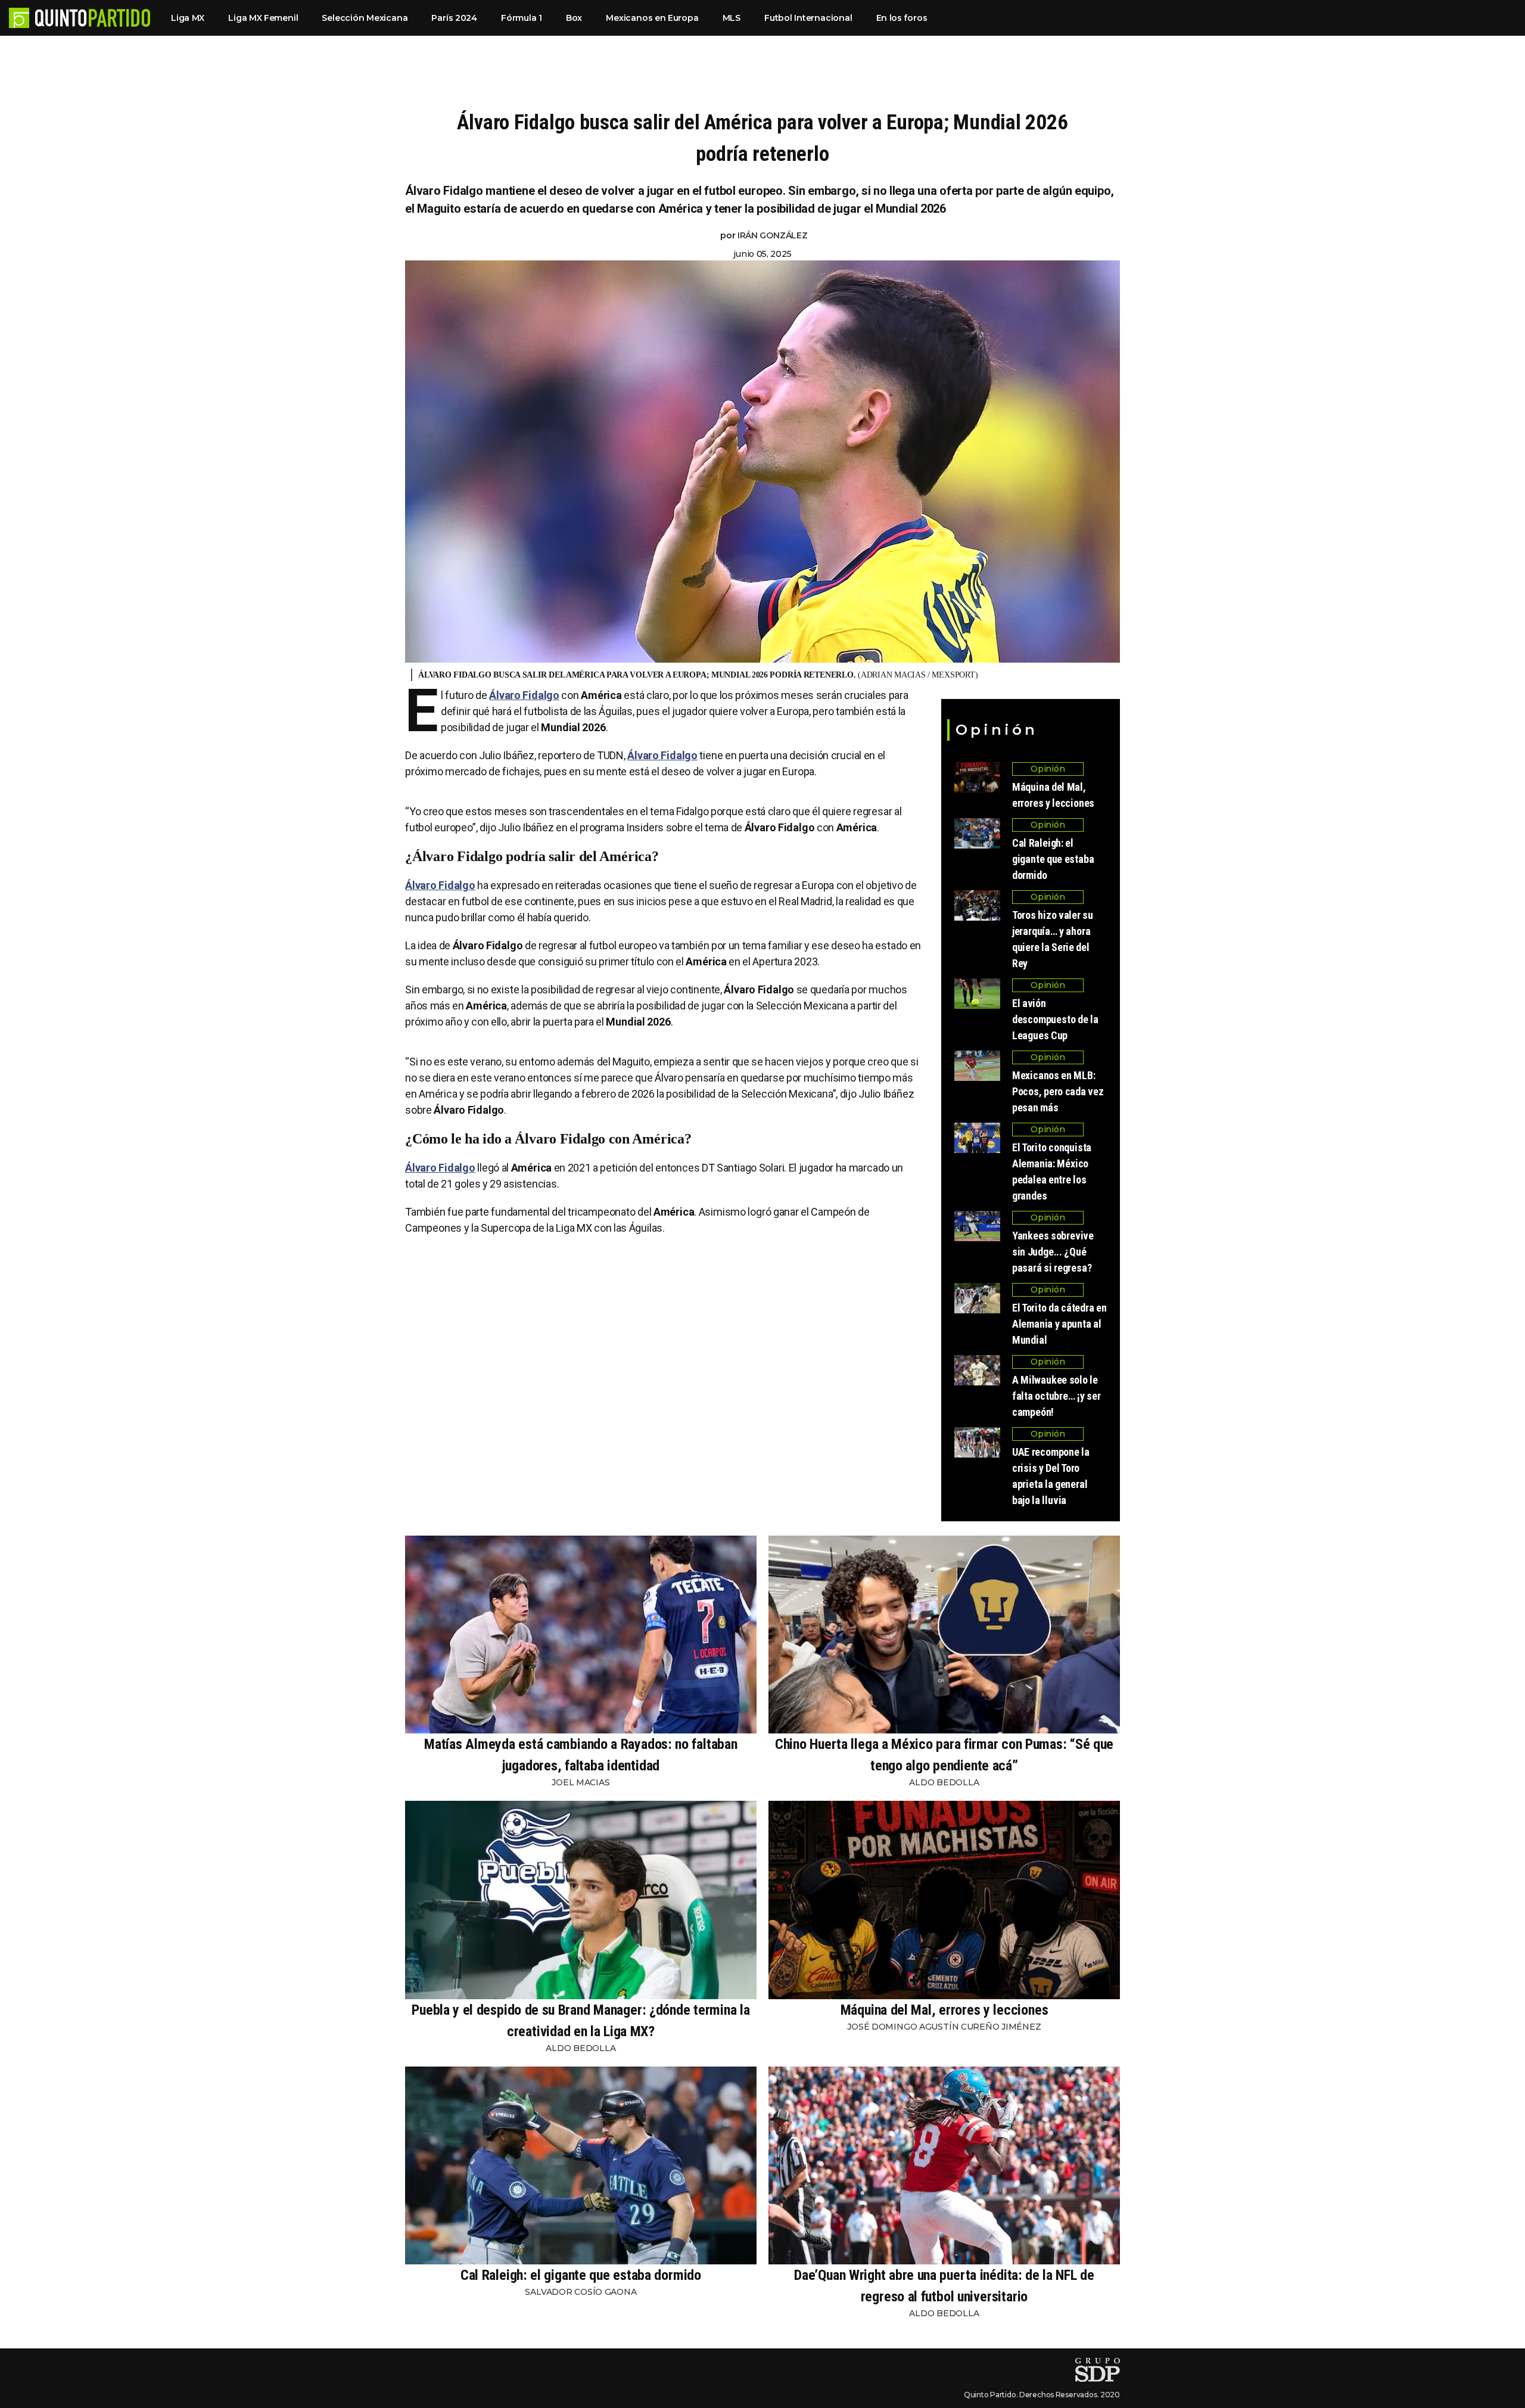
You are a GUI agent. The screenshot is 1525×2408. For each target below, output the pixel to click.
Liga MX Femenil (263, 18)
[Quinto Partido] (93, 18)
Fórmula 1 (522, 18)
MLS (732, 18)
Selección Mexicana (365, 18)
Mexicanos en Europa (652, 18)
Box (574, 18)
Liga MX (188, 18)
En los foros (902, 18)
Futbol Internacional (808, 18)
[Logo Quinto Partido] (19, 18)
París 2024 (454, 18)
